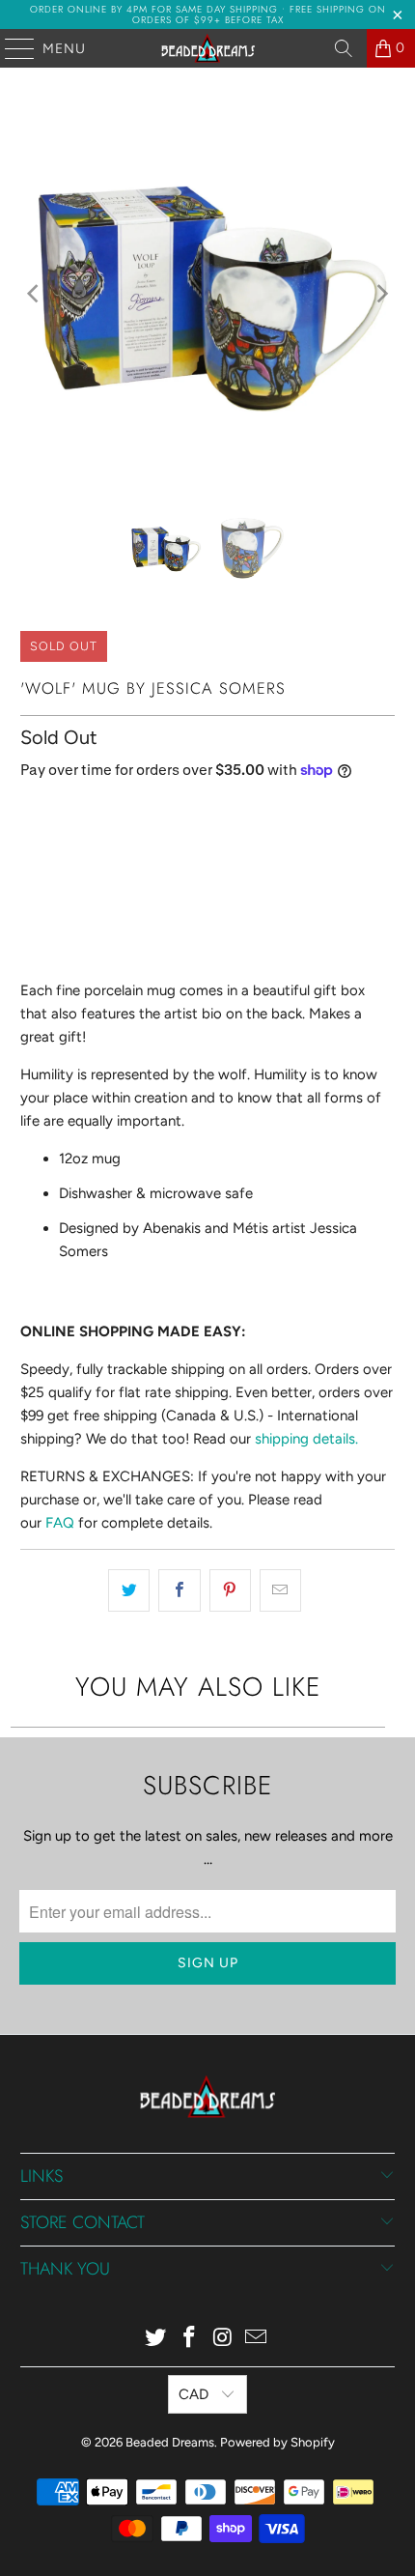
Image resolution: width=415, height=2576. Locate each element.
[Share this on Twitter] (129, 1590)
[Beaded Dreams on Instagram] (224, 2339)
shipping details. (306, 1439)
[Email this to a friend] (280, 1590)
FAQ (60, 1523)
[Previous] (35, 294)
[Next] (380, 294)
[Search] (344, 48)
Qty (31, 811)
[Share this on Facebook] (179, 1590)
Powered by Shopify (277, 2442)
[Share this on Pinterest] (230, 1590)
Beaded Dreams (170, 2442)
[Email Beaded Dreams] (257, 2339)
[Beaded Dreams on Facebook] (190, 2339)
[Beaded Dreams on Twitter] (156, 2339)
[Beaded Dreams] (208, 48)
